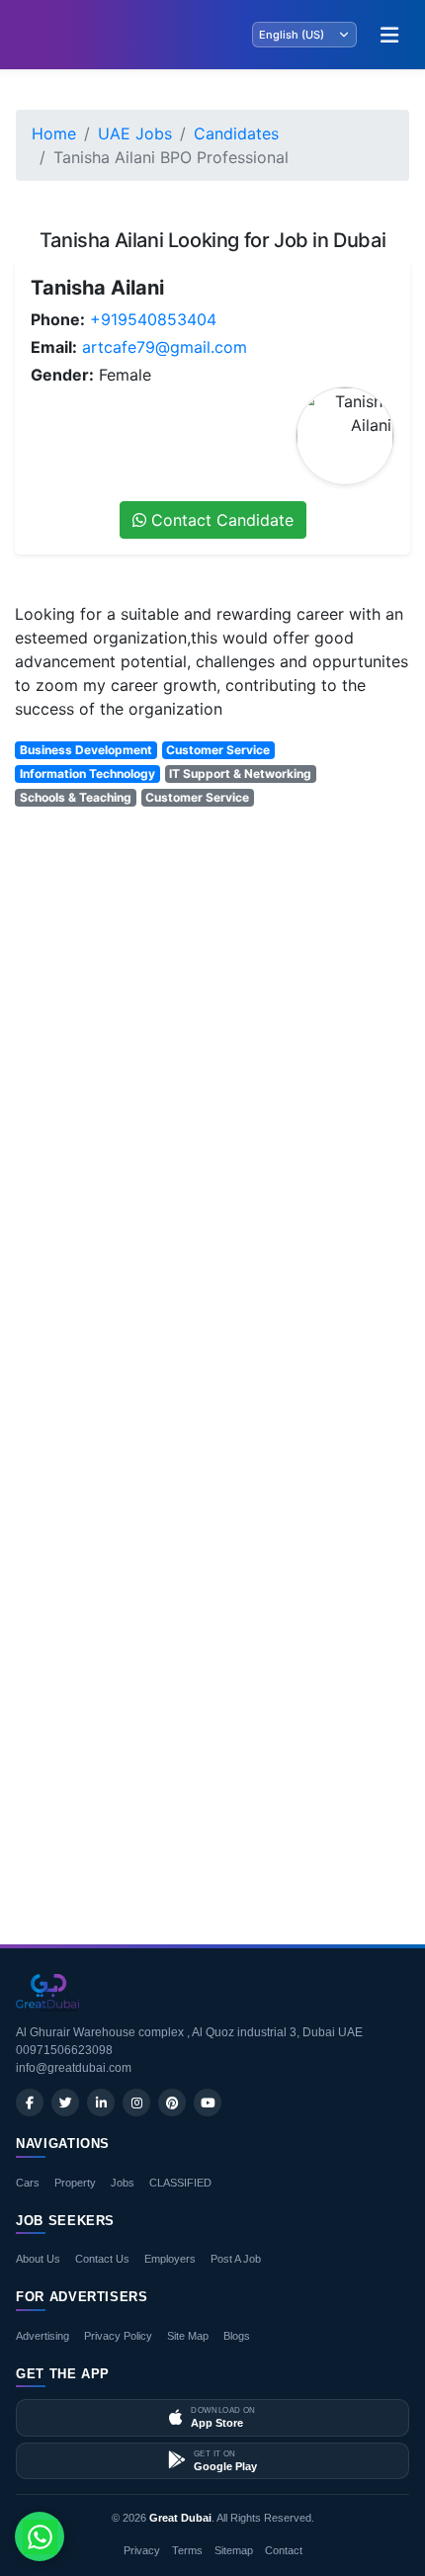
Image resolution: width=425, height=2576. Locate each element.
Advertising (42, 2336)
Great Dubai (180, 2518)
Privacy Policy (118, 2336)
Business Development (86, 750)
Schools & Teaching (76, 797)
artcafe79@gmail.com (165, 347)
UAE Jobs (135, 133)
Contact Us (102, 2259)
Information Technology (87, 773)
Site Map (188, 2336)
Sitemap (234, 2550)
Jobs (123, 2183)
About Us (38, 2259)
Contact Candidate (220, 520)
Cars (28, 2183)
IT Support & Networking (240, 773)
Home (54, 133)
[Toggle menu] (389, 35)
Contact (284, 2550)
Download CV (345, 1870)
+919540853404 (153, 319)
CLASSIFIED (180, 2183)
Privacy (142, 2550)
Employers (170, 2259)
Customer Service (218, 750)
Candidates (236, 133)
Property (75, 2183)
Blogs (237, 2336)
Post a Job (236, 2259)
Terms (187, 2550)
